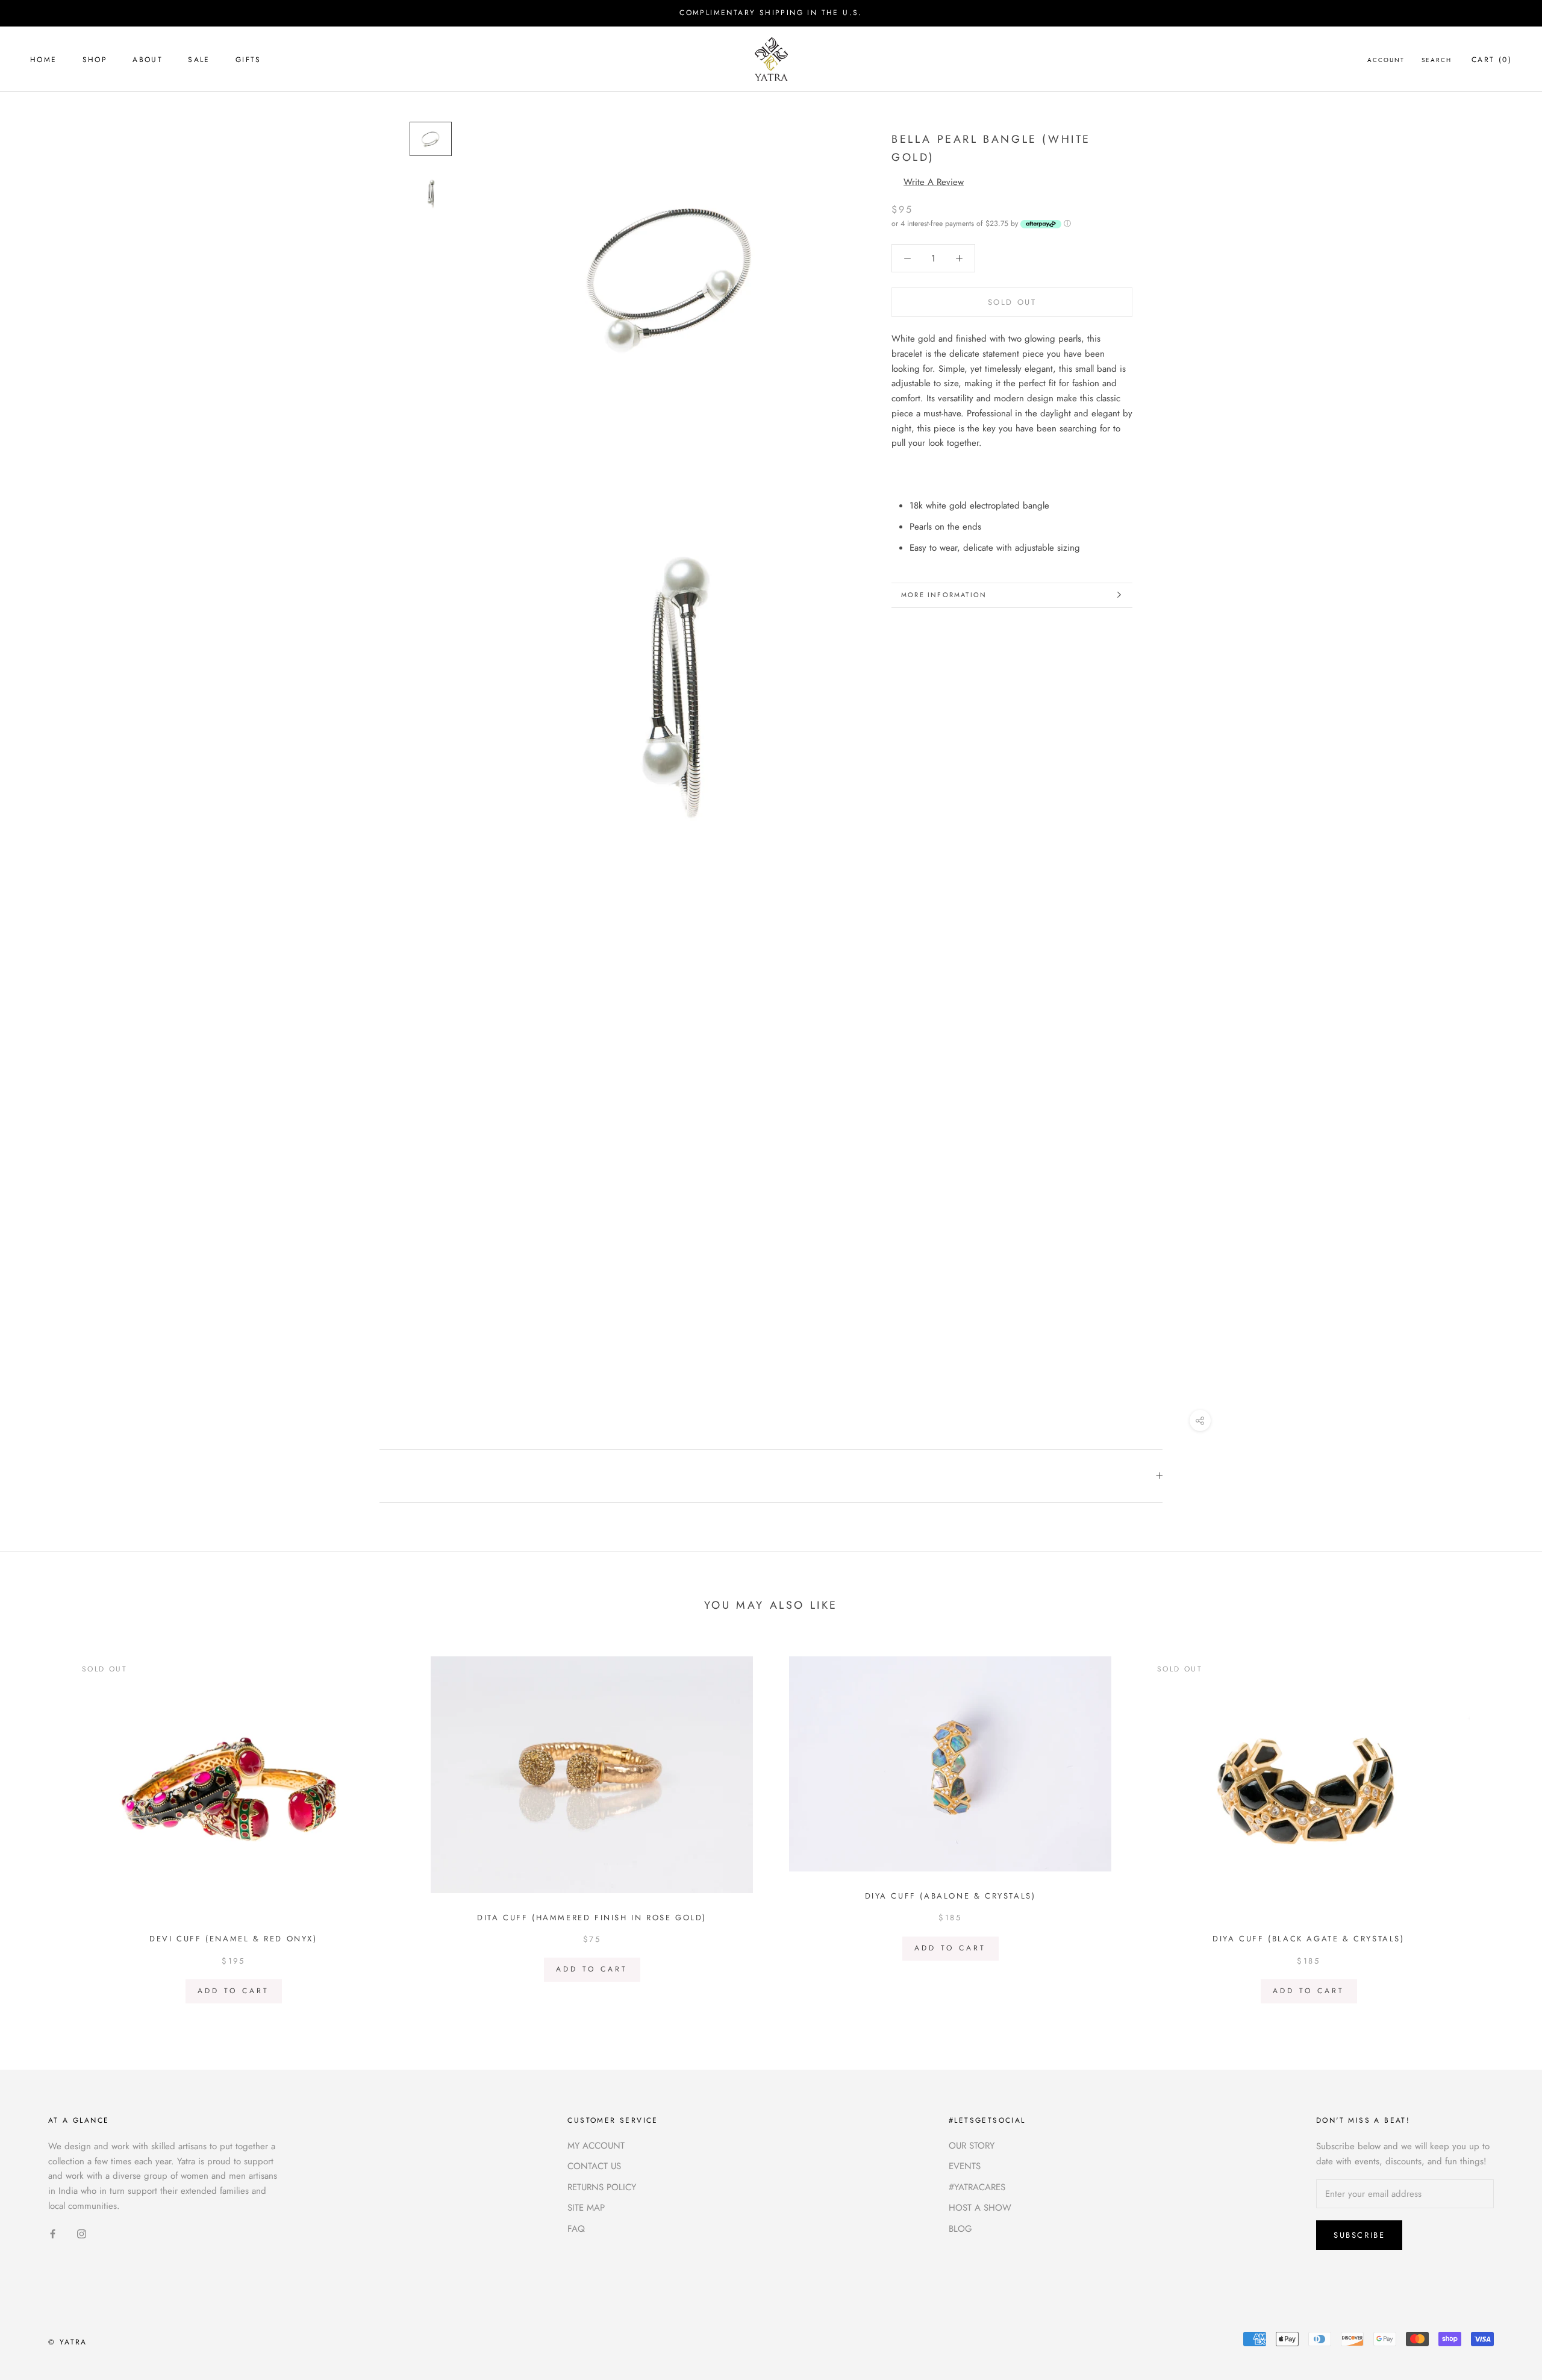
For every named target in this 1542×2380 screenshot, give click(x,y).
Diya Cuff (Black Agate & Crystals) (1308, 1939)
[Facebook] (53, 2233)
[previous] (38, 1825)
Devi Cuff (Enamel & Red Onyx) (233, 1939)
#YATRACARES (977, 2187)
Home (44, 59)
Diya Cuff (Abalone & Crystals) (950, 1896)
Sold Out (1012, 302)
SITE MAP (586, 2208)
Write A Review (934, 181)
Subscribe (1359, 2235)
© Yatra (68, 2342)
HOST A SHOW (980, 2208)
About (148, 59)
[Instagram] (82, 2233)
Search (1437, 59)
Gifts (248, 59)
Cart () (1492, 59)
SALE (199, 59)
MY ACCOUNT (596, 2146)
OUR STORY (972, 2146)
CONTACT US (594, 2166)
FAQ (576, 2229)
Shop (95, 59)
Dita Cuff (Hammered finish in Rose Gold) (592, 1918)
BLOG (960, 2229)
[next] (1504, 1825)
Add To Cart (233, 1991)
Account (1386, 59)
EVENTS (965, 2166)
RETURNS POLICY (602, 2187)
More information (944, 595)
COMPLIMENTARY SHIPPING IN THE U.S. (771, 13)
